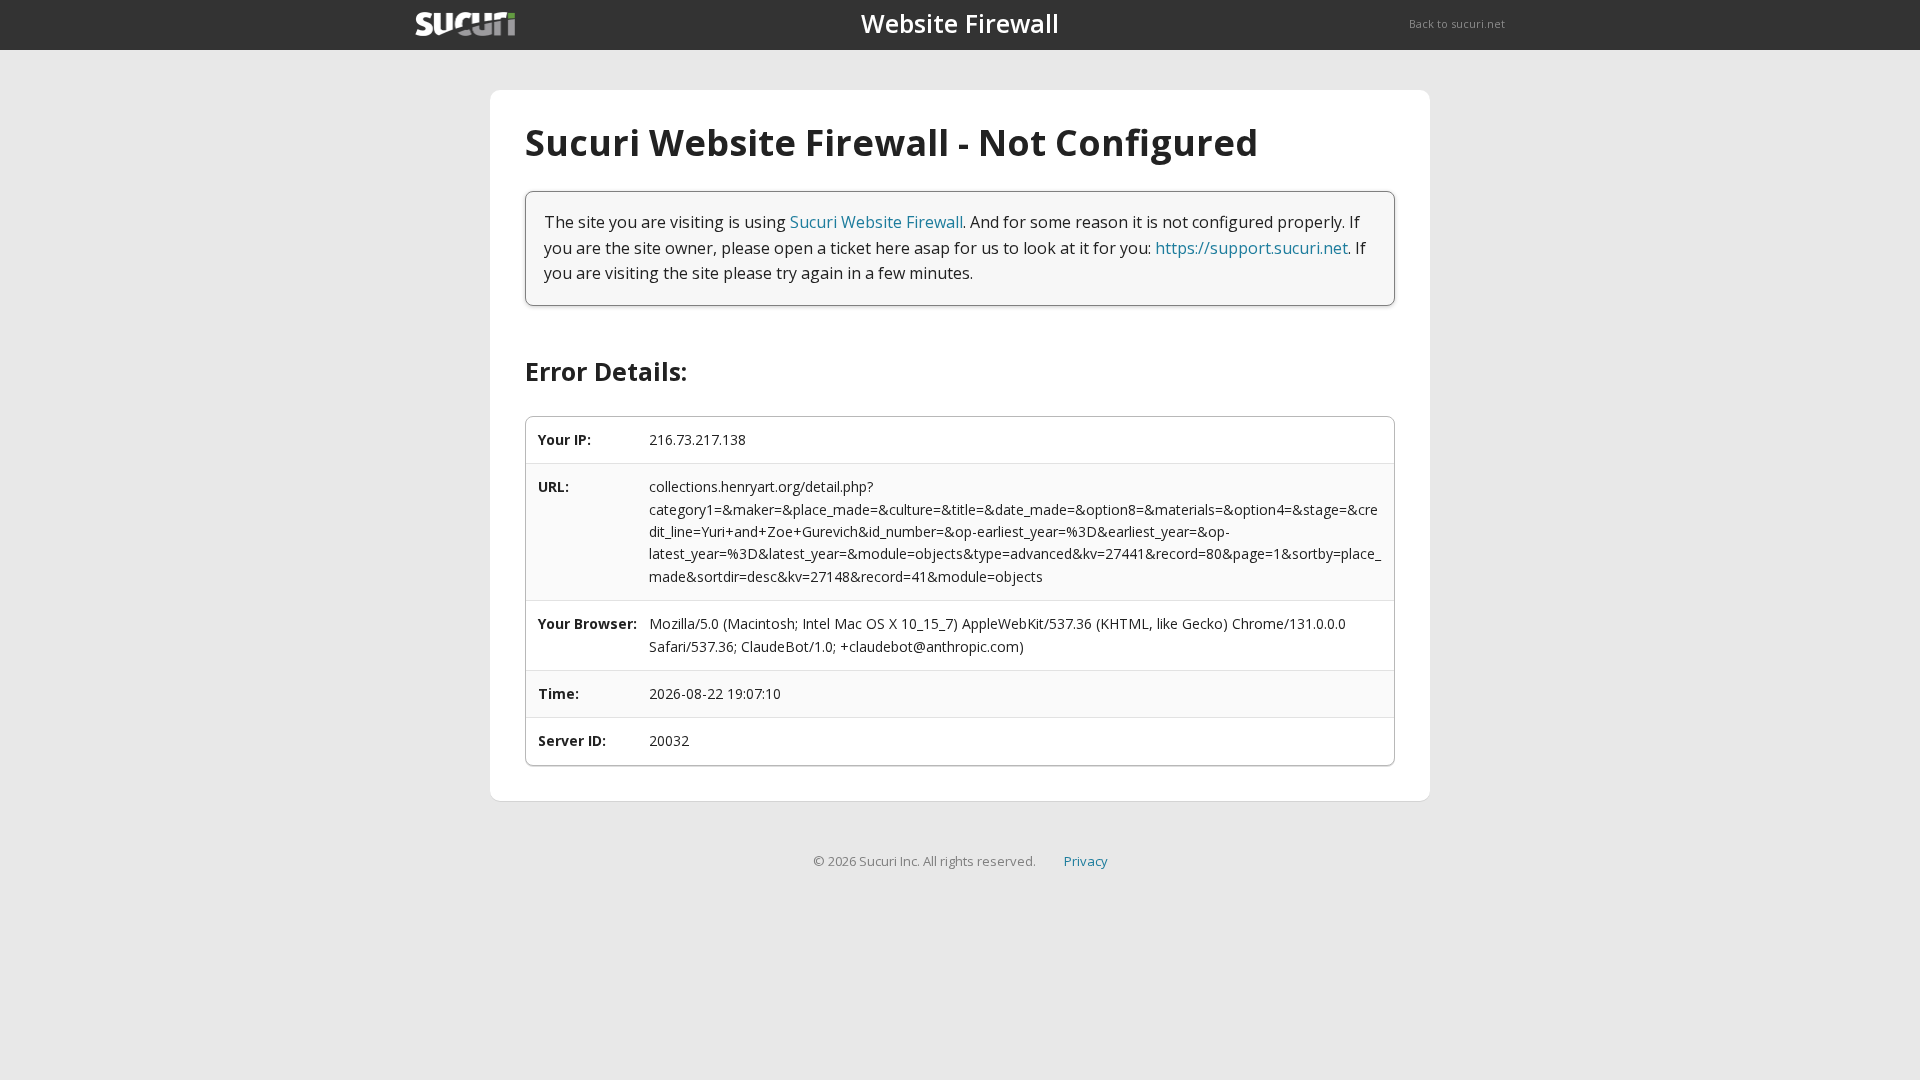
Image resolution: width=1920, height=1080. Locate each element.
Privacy (1086, 861)
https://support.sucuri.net (1251, 248)
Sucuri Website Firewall (876, 222)
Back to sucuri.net (1457, 23)
